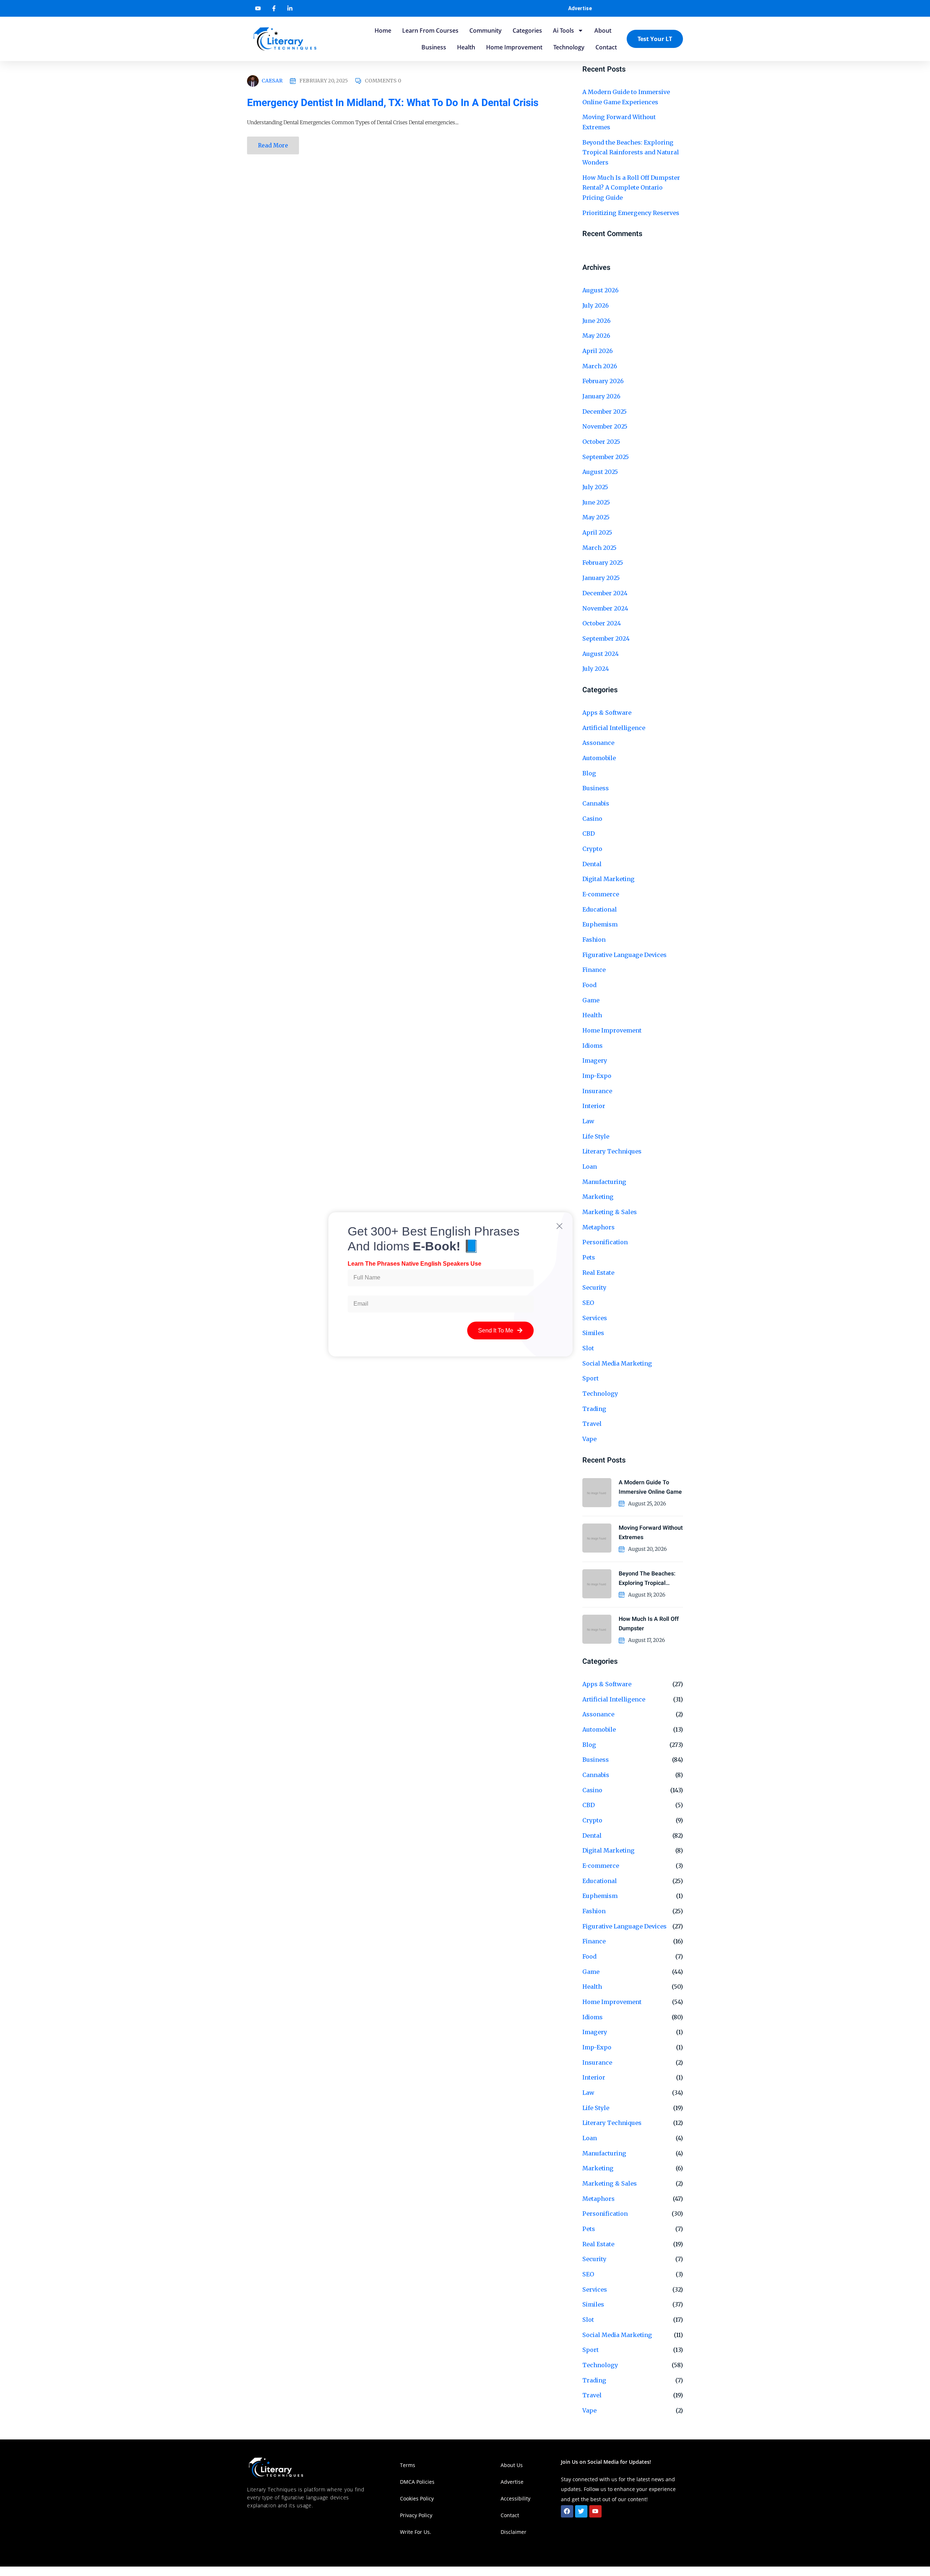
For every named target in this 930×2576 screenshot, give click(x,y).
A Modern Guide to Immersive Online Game (650, 1487)
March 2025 (599, 548)
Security (594, 2259)
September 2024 (606, 638)
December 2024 (605, 593)
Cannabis (596, 803)
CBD (589, 833)
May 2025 (596, 517)
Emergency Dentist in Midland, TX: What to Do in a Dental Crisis (393, 103)
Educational (600, 909)
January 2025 (601, 578)
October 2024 (602, 623)
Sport (591, 2350)
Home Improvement (514, 47)
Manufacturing (604, 2153)
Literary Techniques (612, 1151)
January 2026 (601, 396)
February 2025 (603, 563)
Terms (408, 2465)
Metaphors (599, 2199)
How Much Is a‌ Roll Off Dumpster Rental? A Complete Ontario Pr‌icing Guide (631, 188)
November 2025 (605, 426)
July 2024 (596, 669)
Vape (589, 1439)
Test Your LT (655, 39)
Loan (590, 2138)
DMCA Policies (417, 2482)
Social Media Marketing (617, 1363)
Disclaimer (513, 2532)
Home (383, 31)
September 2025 (606, 457)
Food (589, 985)
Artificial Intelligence (614, 728)
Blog (589, 773)
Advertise (580, 8)
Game (591, 1000)
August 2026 (601, 290)
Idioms (593, 1046)
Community (486, 31)
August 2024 (601, 654)
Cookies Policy (417, 2498)
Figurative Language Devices (624, 955)
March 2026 (600, 366)
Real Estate (598, 2244)
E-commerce (601, 894)
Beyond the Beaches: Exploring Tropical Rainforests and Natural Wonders (631, 152)
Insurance (597, 1091)
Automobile (599, 758)
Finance (594, 970)
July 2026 (596, 305)
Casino (592, 819)
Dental (592, 864)
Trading (594, 2380)
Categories (527, 31)
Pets (589, 2229)
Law (588, 1121)
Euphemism (600, 924)
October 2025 (601, 442)
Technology (569, 47)
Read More (273, 145)
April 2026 (598, 351)
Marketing (598, 2168)
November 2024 (605, 608)
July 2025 (595, 487)
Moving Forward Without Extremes (651, 1533)
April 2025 (597, 532)
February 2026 (603, 381)
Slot (588, 2320)
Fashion (594, 940)
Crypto (592, 849)
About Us (512, 2465)
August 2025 (600, 472)
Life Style (596, 1136)
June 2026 (597, 321)
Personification (605, 2214)
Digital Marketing (608, 879)
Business (434, 47)
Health (466, 47)
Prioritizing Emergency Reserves (631, 213)
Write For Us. (416, 2532)
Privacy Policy (416, 2515)
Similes (593, 2304)
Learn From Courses (430, 31)
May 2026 (596, 336)
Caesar (272, 81)
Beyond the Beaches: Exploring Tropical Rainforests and (647, 1579)
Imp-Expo (597, 1076)
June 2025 (596, 502)
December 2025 (604, 411)
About (603, 31)
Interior (594, 1106)
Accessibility (516, 2498)
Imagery (595, 1060)
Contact (606, 47)
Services (595, 2289)
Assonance (598, 743)
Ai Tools (563, 31)
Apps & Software (607, 713)
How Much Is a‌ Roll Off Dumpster (649, 1624)
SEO (588, 2274)
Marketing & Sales (610, 2183)
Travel (592, 1424)
